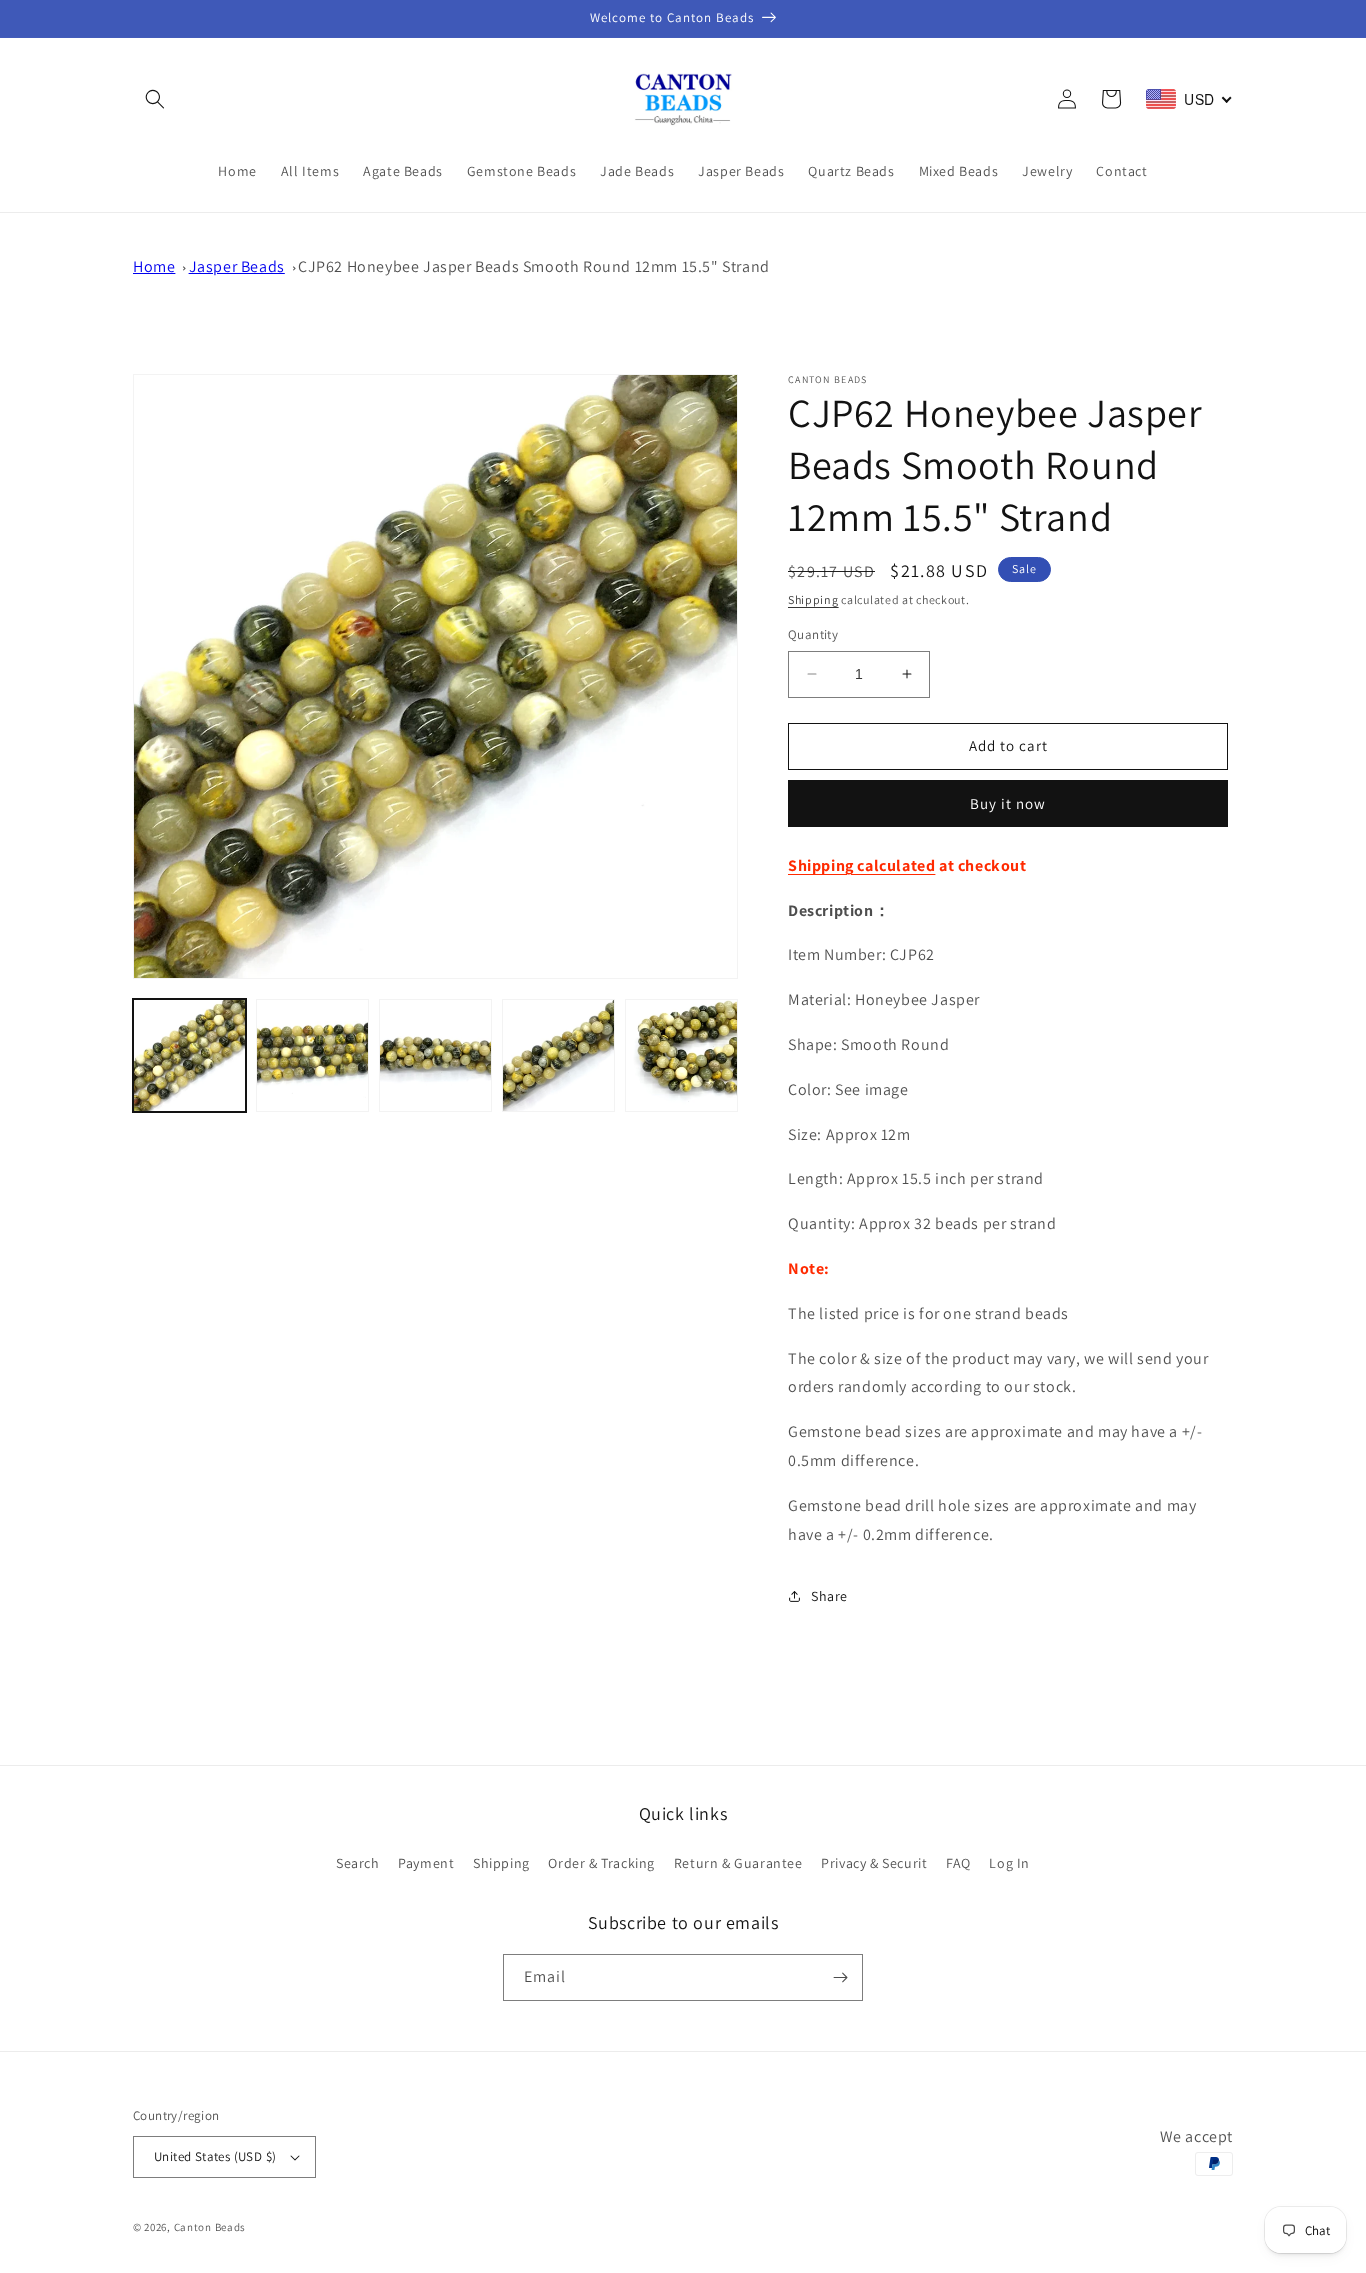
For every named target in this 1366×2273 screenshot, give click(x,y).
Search (358, 1863)
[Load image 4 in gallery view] (558, 1055)
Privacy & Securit (874, 1863)
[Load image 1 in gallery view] (189, 1055)
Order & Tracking (601, 1863)
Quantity (813, 634)
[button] (155, 99)
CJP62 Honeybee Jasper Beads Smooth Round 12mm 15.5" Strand (534, 266)
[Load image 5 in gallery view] (681, 1055)
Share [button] (829, 1596)
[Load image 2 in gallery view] (312, 1055)
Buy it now (1008, 803)
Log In (1009, 1863)
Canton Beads (210, 2227)
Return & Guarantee (738, 1863)
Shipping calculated (861, 865)
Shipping (813, 599)
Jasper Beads (237, 266)
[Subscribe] (840, 1977)
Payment (426, 1863)
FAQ (958, 1863)
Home (154, 266)
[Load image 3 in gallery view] (435, 1055)
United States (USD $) (215, 2156)
